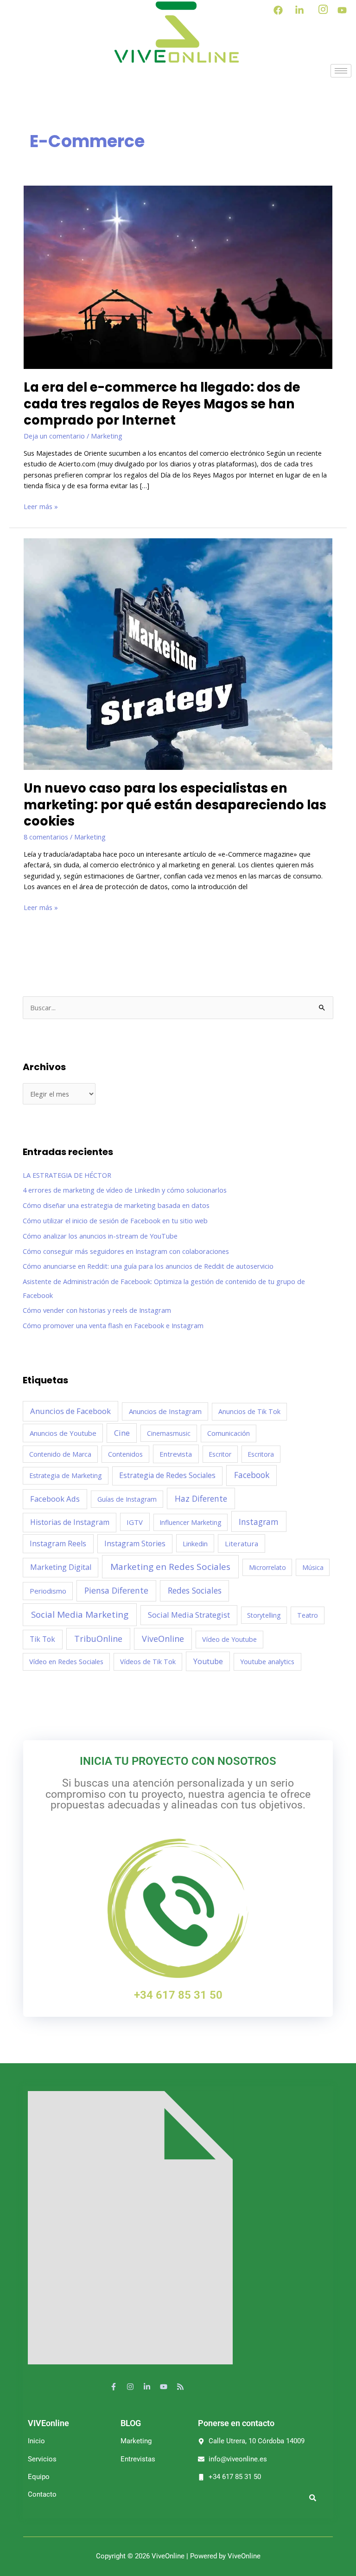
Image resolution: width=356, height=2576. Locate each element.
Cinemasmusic (169, 1433)
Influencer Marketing (190, 1522)
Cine (122, 1433)
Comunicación (229, 1433)
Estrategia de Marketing (66, 1475)
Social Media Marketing (80, 1614)
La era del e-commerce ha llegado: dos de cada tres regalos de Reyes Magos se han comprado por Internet (162, 404)
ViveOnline (163, 1639)
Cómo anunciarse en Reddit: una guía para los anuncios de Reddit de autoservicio (148, 1266)
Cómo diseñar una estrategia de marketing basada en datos (116, 1205)
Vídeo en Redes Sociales (66, 1661)
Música (313, 1567)
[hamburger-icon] (341, 71)
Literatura (242, 1543)
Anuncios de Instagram (165, 1411)
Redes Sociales (195, 1590)
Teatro (308, 1615)
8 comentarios (46, 837)
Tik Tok (42, 1639)
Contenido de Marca (60, 1454)
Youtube (208, 1661)
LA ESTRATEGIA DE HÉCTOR (67, 1175)
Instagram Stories (135, 1543)
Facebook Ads (55, 1499)
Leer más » (41, 506)
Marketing (107, 436)
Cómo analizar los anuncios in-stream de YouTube (100, 1236)
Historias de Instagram (70, 1522)
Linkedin (195, 1543)
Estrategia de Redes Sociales (167, 1475)
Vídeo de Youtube (229, 1639)
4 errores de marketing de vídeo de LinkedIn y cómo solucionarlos (125, 1190)
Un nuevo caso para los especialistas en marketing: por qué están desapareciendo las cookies (175, 805)
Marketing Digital (61, 1567)
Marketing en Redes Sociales (170, 1567)
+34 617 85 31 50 (178, 1995)
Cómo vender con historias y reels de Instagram (97, 1310)
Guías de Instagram (127, 1499)
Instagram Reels (58, 1543)
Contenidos (125, 1454)
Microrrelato (267, 1567)
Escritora (261, 1454)
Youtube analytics (267, 1661)
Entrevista (176, 1454)
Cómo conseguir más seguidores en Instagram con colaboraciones (126, 1251)
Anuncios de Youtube (63, 1433)
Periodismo (48, 1591)
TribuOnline (98, 1639)
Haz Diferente (201, 1498)
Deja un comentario (54, 436)
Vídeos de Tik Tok (148, 1662)
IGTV (135, 1522)
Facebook (252, 1475)
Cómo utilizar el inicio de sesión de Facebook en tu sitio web (115, 1220)
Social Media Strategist (189, 1615)
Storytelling (264, 1615)
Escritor (220, 1454)
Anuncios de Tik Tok (249, 1411)
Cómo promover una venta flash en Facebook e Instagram (113, 1325)
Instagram (259, 1522)
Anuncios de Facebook (70, 1411)
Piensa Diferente (116, 1590)
